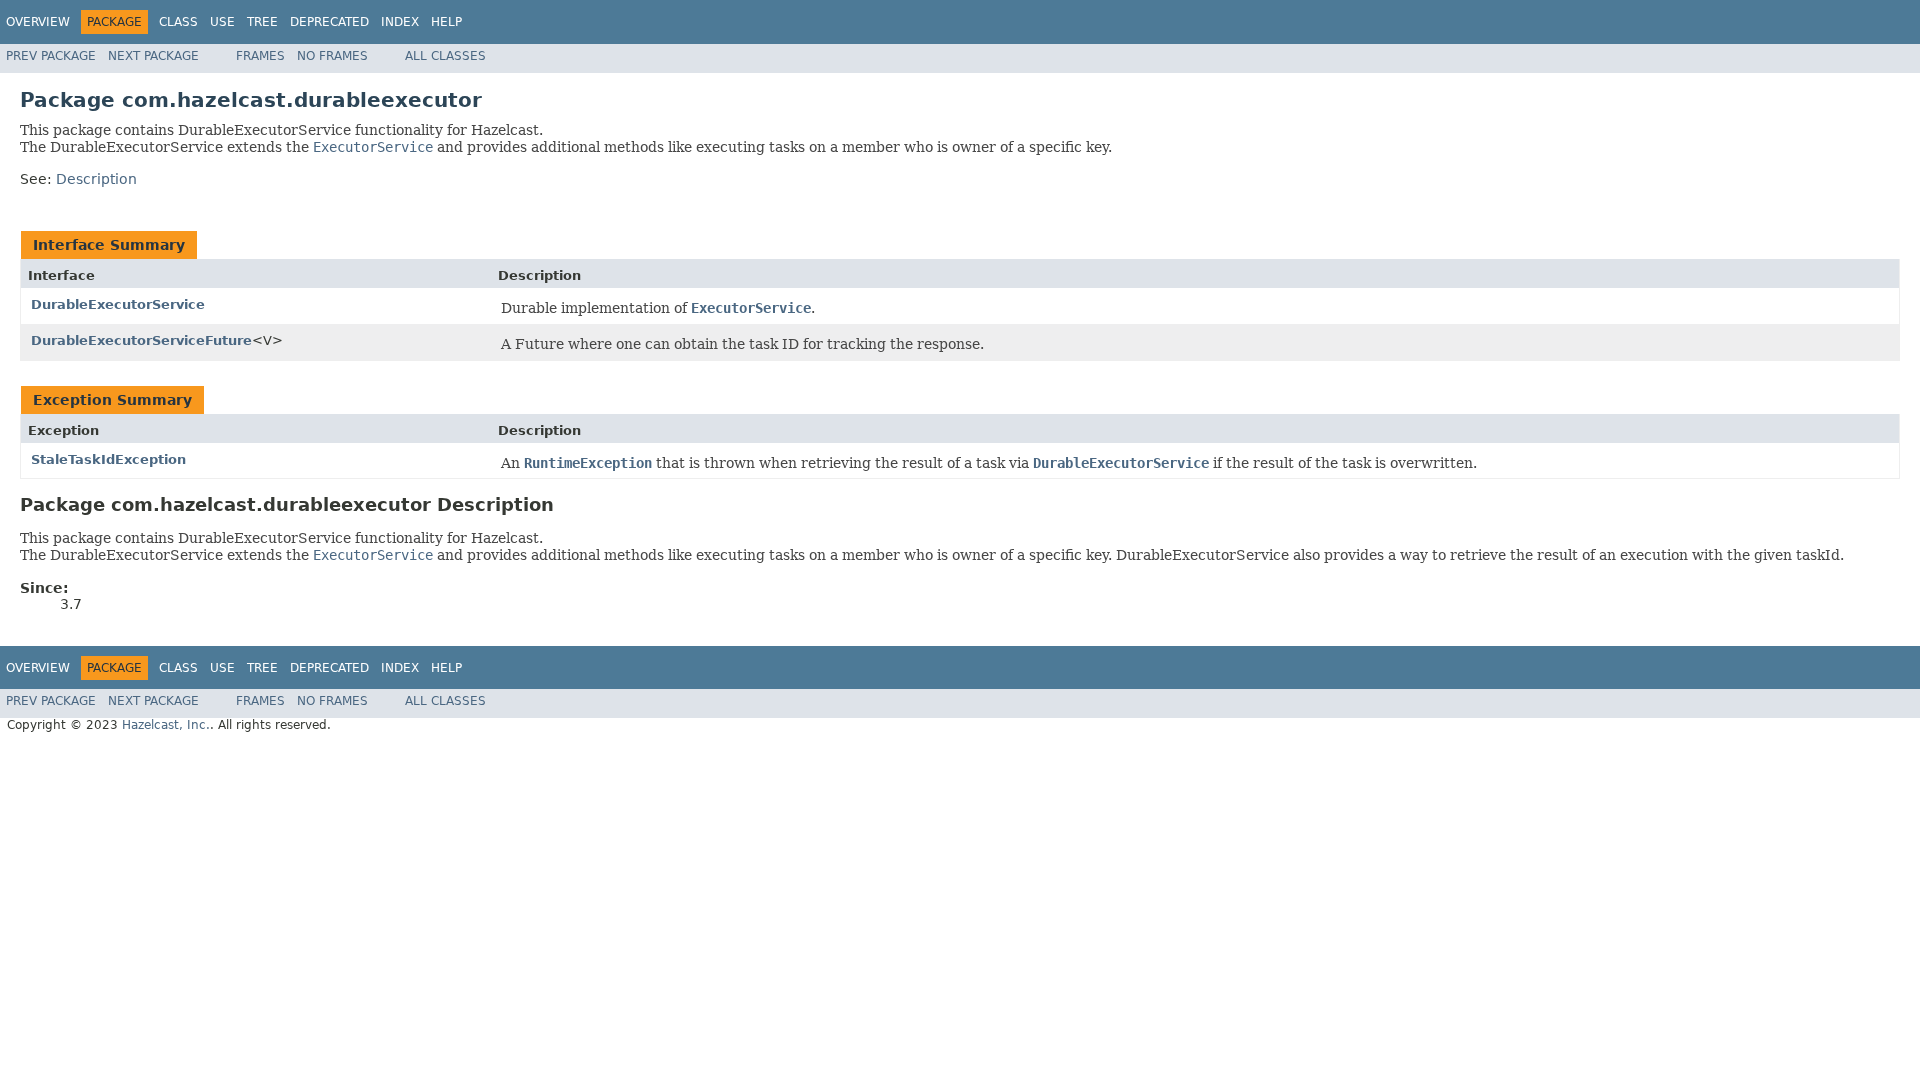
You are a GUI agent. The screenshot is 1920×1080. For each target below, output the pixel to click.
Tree (262, 22)
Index (400, 22)
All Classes (445, 56)
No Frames (332, 56)
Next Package (153, 56)
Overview (38, 22)
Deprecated (329, 22)
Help (446, 22)
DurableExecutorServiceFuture (141, 340)
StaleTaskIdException (108, 459)
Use (222, 22)
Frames (260, 56)
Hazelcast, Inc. (166, 725)
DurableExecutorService (118, 304)
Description (96, 179)
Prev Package (51, 56)
